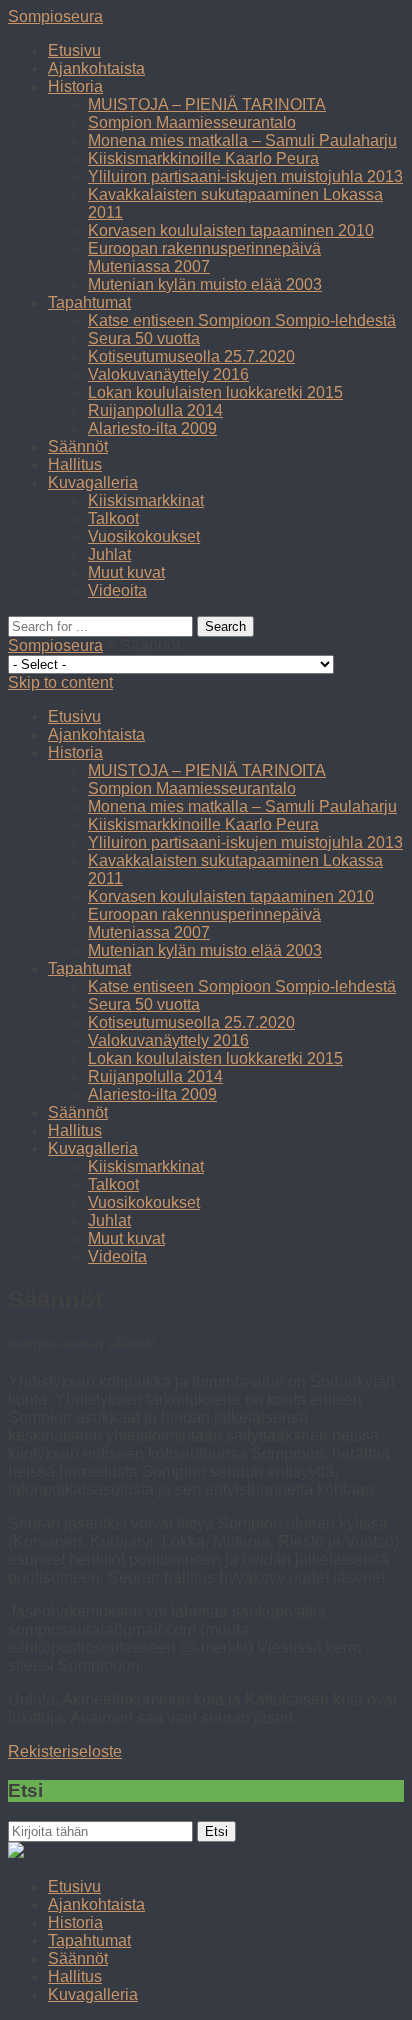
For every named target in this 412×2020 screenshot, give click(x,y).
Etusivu (74, 50)
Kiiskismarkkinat (146, 500)
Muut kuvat (126, 572)
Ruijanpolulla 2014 (155, 410)
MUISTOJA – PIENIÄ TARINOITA (207, 104)
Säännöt (78, 446)
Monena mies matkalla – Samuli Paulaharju (242, 140)
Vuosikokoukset (144, 536)
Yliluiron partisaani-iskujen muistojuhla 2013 (245, 176)
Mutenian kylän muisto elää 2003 (205, 284)
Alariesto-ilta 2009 (152, 428)
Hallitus (75, 464)
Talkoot (113, 518)
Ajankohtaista (96, 68)
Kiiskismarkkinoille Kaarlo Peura (203, 158)
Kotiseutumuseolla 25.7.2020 (191, 356)
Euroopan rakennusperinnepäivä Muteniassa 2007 (204, 257)
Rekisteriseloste (65, 1751)
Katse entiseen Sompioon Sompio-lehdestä (242, 320)
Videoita (117, 590)
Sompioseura (55, 16)
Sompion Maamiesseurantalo (192, 122)
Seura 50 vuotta (144, 338)
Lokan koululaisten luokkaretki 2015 (215, 392)
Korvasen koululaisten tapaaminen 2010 (231, 230)
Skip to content (60, 682)
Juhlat (109, 554)
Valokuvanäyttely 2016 (168, 374)
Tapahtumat (89, 302)
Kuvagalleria (93, 482)
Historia (75, 86)
